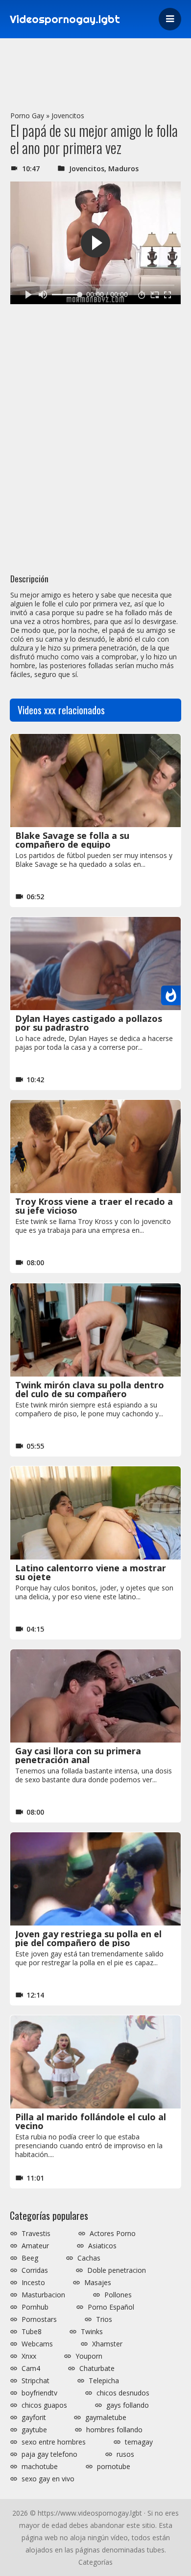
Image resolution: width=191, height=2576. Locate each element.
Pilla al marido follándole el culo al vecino (91, 2121)
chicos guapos (44, 2405)
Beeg (30, 2258)
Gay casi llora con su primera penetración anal (78, 1755)
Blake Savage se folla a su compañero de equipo (72, 840)
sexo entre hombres (54, 2442)
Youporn (89, 2356)
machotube (40, 2467)
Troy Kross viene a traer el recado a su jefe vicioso (94, 1206)
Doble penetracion (117, 2270)
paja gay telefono (49, 2454)
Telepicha (104, 2381)
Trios (104, 2319)
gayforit (34, 2418)
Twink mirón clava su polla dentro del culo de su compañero (90, 1389)
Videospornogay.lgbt (65, 19)
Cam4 (31, 2368)
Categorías (95, 2562)
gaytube (34, 2430)
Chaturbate (97, 2368)
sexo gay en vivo (48, 2479)
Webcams (37, 2344)
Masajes (98, 2283)
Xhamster (107, 2344)
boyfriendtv (39, 2393)
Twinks (92, 2332)
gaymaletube (106, 2418)
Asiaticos (102, 2246)
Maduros (123, 169)
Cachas (89, 2258)
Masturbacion (43, 2295)
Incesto (33, 2283)
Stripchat (36, 2381)
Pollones (118, 2295)
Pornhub (35, 2307)
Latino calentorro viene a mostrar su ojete (91, 1572)
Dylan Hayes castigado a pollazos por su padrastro (89, 1023)
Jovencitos (68, 116)
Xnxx (29, 2356)
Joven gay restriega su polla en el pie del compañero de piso (88, 1938)
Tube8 (32, 2332)
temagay (139, 2442)
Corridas (35, 2270)
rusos (125, 2454)
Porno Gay (27, 116)
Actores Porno (113, 2234)
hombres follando (114, 2430)
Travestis (36, 2234)
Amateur (35, 2246)
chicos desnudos (123, 2393)
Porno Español (111, 2307)
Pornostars (39, 2319)
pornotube (114, 2467)
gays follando (128, 2405)
